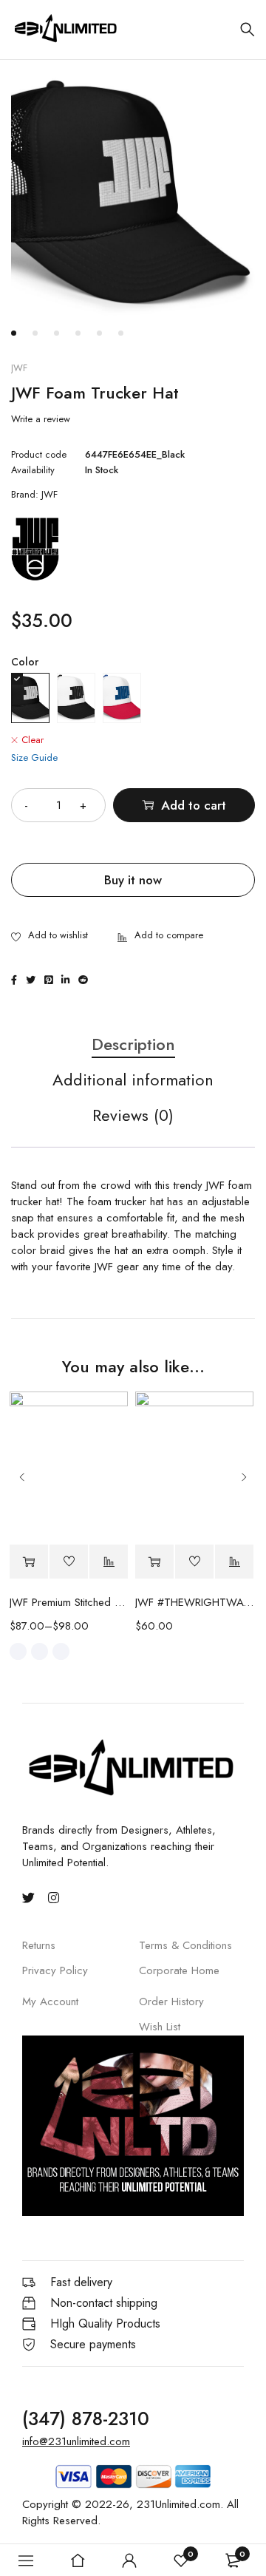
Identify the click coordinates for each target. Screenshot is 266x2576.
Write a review (41, 419)
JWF (19, 368)
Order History (171, 2002)
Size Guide (34, 757)
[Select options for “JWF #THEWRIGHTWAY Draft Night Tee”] (154, 1562)
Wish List (160, 2027)
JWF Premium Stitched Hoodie (69, 1602)
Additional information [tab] (133, 1080)
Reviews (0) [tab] (133, 1116)
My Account (50, 2002)
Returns (39, 1945)
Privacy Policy (55, 1970)
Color (25, 662)
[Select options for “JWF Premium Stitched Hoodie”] (29, 1562)
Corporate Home (179, 1970)
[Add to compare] (160, 936)
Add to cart (194, 805)
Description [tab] (133, 1045)
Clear (33, 740)
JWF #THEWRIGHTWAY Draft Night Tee (194, 1602)
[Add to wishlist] (50, 936)
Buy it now (133, 880)
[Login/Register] (129, 2560)
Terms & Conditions (185, 1945)
